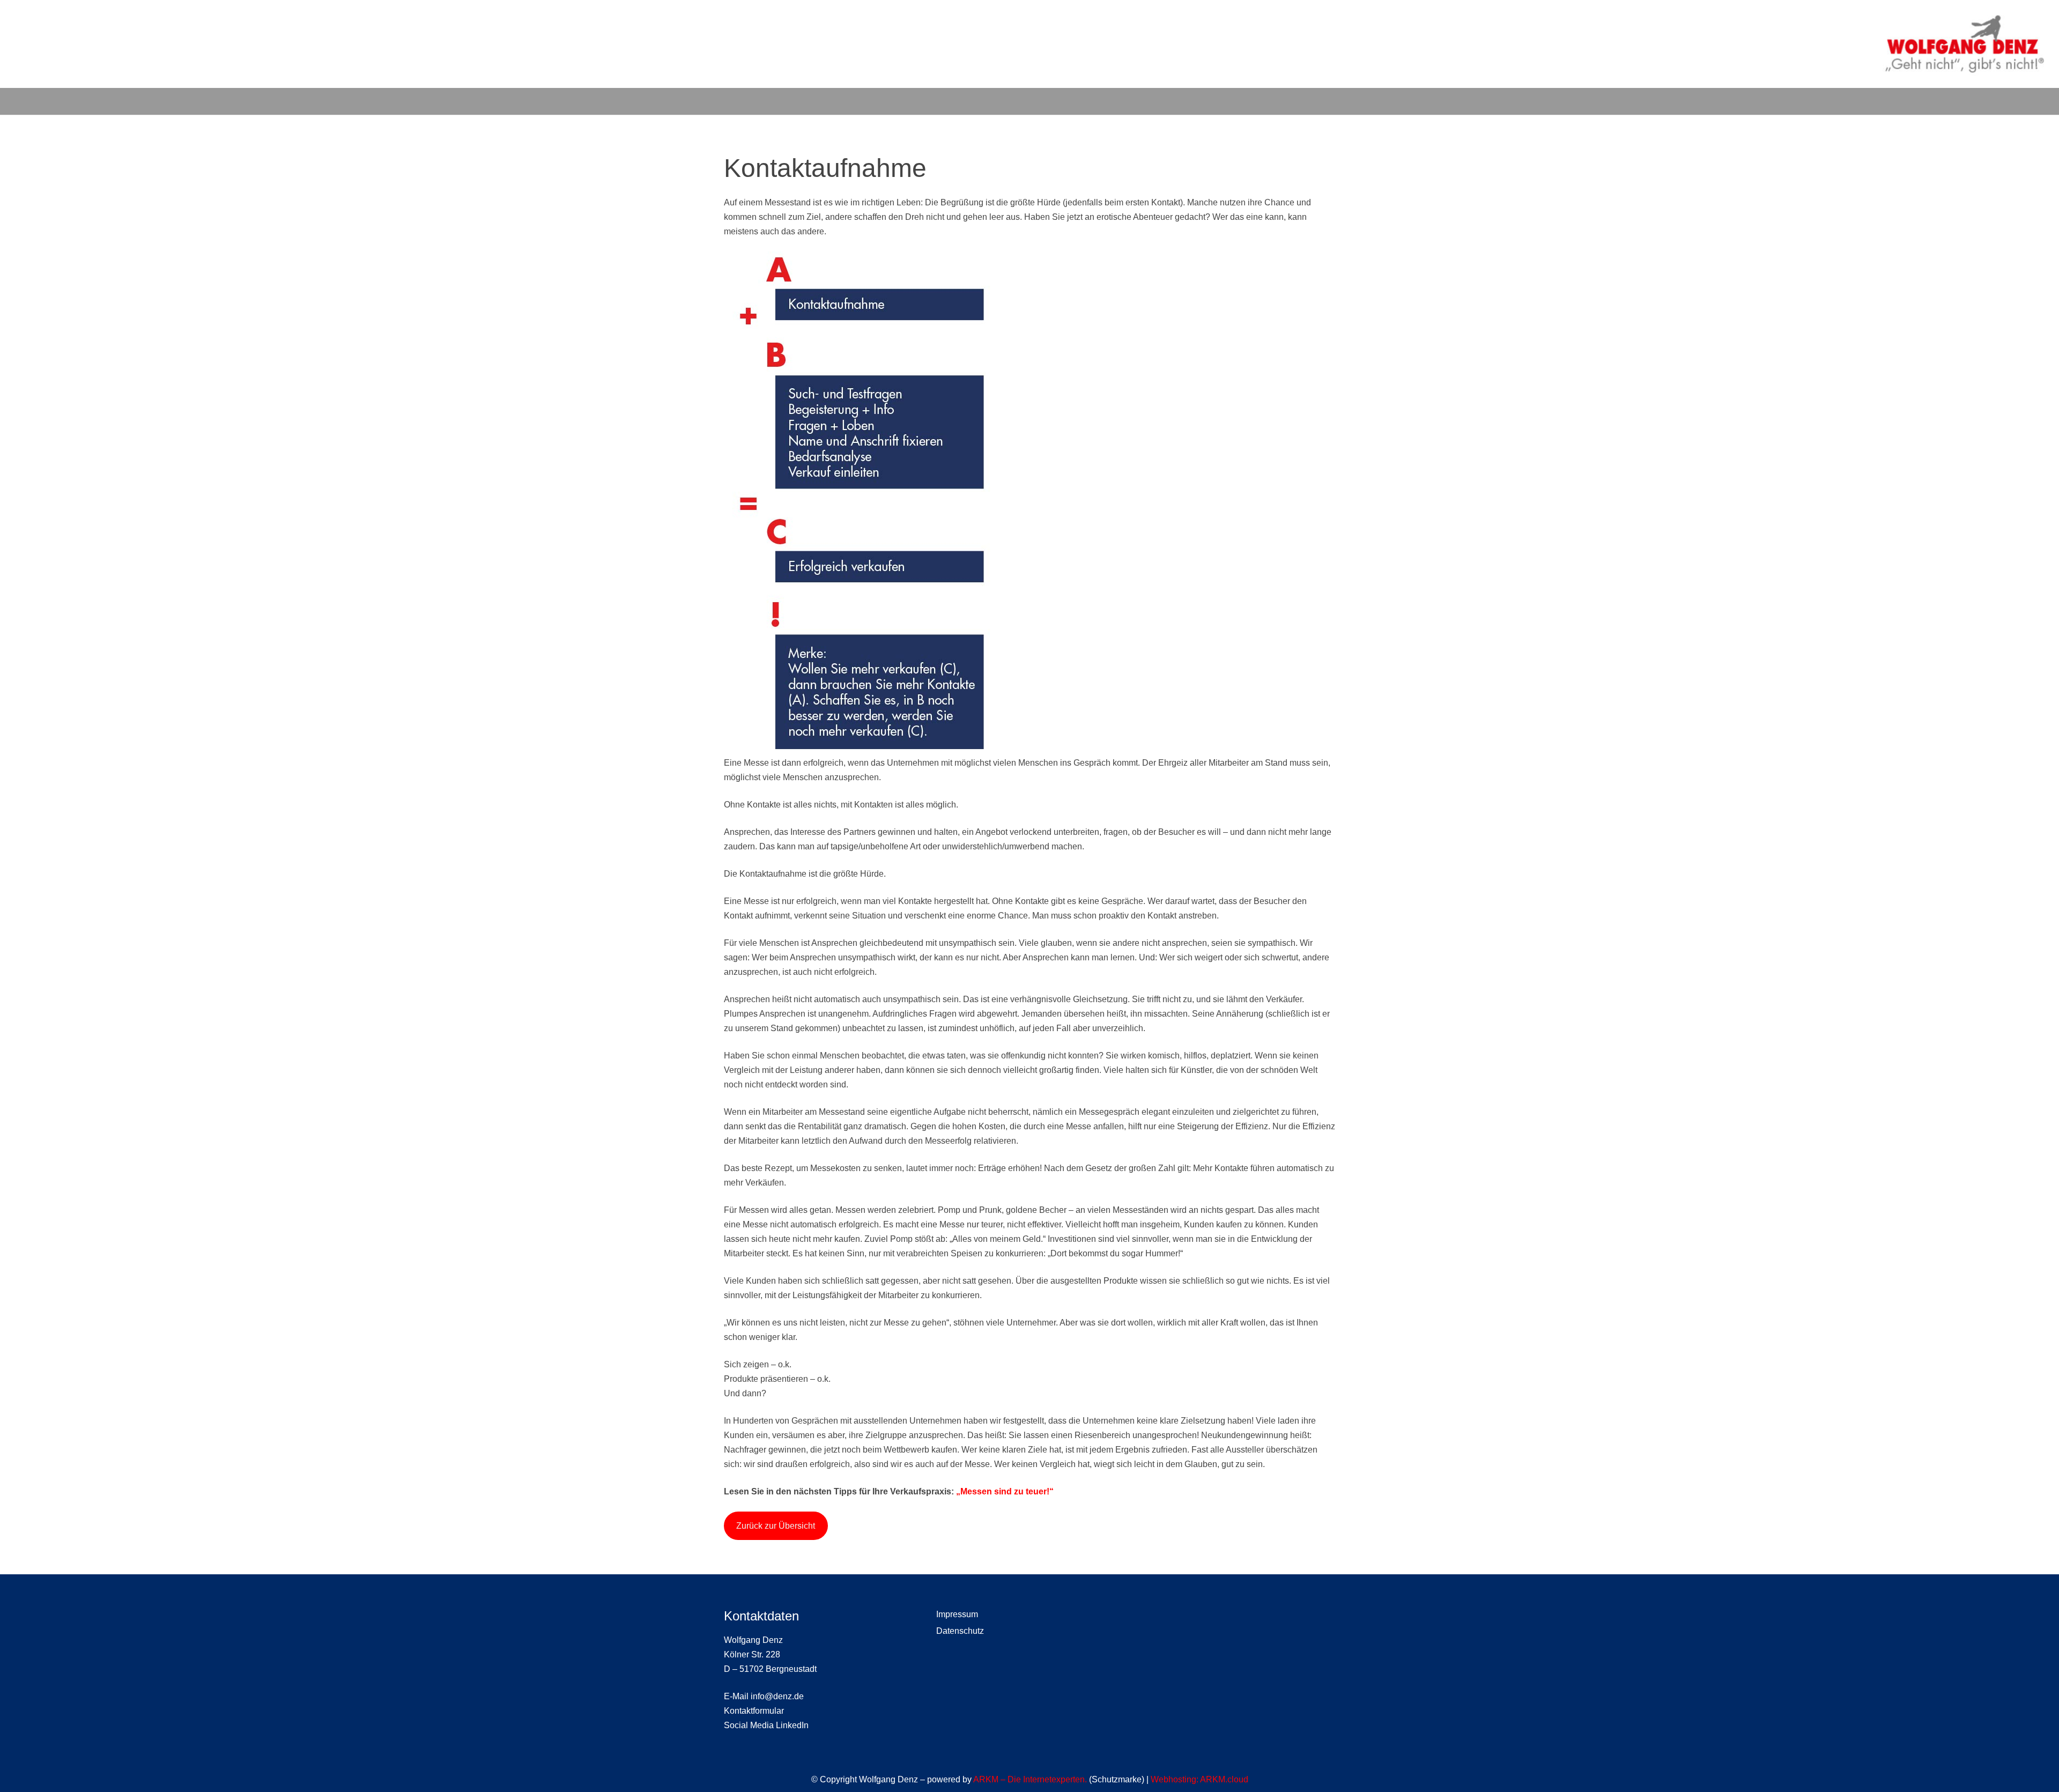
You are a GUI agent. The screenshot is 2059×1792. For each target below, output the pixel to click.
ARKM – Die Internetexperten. (1030, 1779)
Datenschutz (960, 1631)
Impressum (957, 1614)
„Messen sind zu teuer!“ (1005, 1491)
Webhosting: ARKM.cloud (1199, 1779)
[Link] (1964, 44)
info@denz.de (777, 1696)
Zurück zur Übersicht (776, 1526)
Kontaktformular (754, 1711)
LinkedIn (792, 1725)
